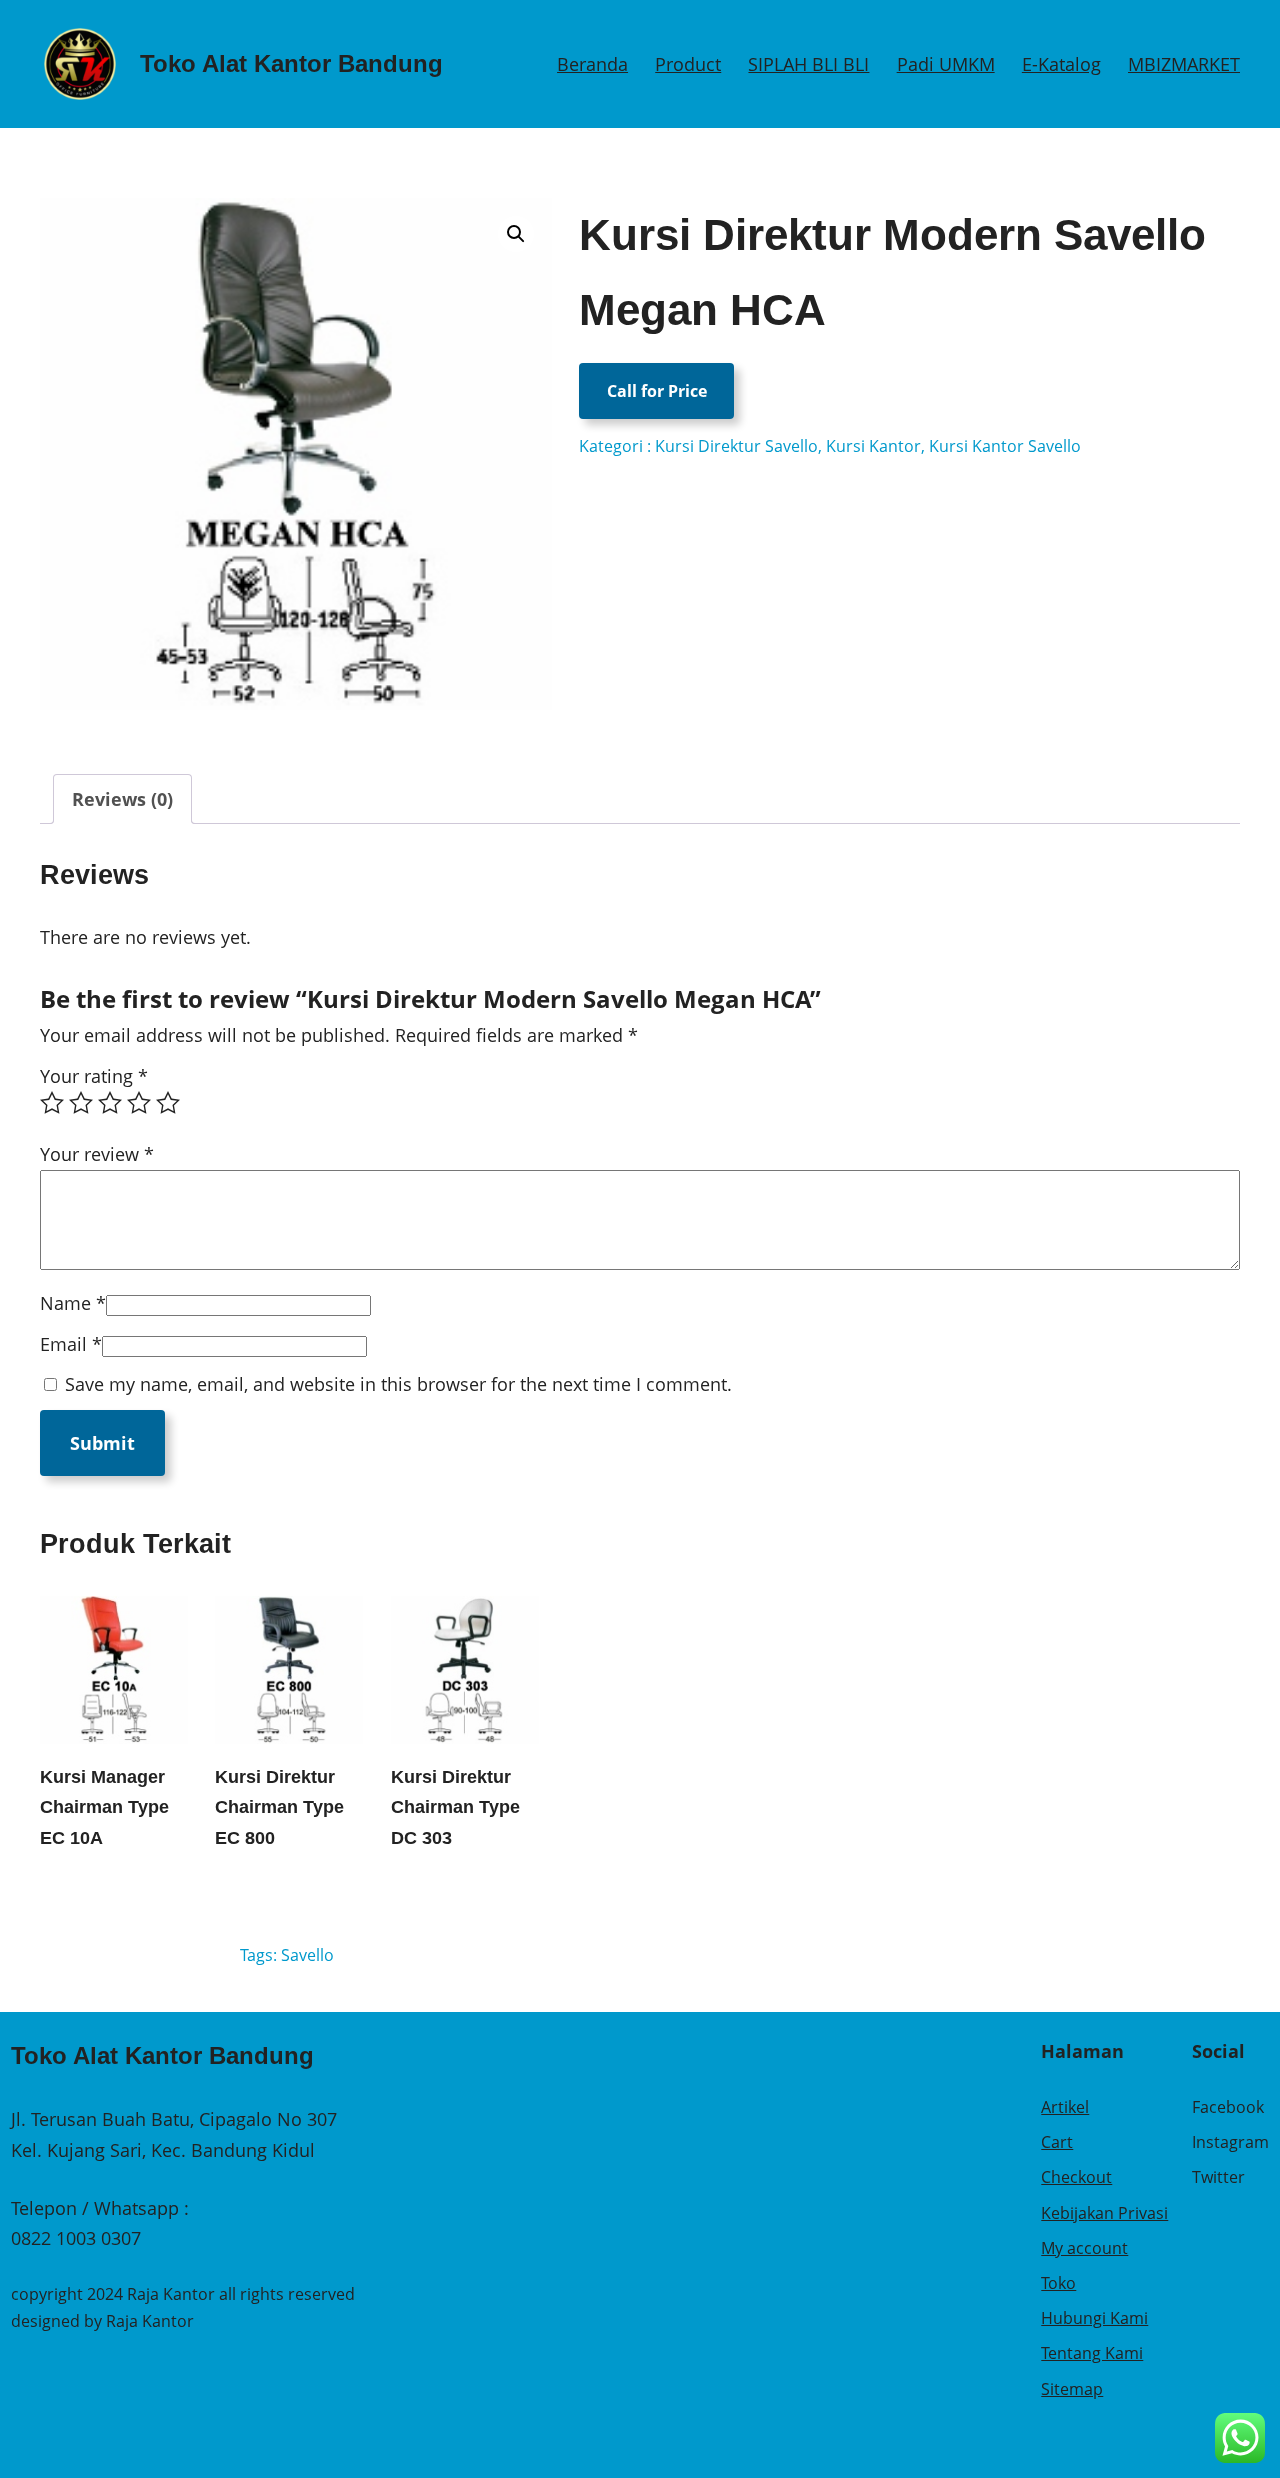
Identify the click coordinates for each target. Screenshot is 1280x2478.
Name (73, 1303)
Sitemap (1072, 2389)
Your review (97, 1154)
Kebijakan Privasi (1104, 2213)
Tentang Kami (1092, 2353)
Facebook (1228, 2107)
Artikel (1065, 2107)
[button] (516, 234)
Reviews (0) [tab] (122, 799)
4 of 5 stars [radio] (139, 1103)
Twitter (1218, 2177)
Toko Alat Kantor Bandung (291, 63)
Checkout (1076, 2177)
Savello (307, 1955)
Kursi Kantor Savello (1005, 446)
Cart (1057, 2142)
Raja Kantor (150, 2321)
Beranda (592, 64)
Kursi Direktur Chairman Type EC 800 (279, 1807)
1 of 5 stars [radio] (52, 1103)
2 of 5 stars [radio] (81, 1103)
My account (1084, 2248)
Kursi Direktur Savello (736, 446)
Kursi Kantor (873, 446)
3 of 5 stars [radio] (110, 1103)
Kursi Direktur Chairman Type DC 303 (455, 1807)
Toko (1058, 2283)
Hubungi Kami (1094, 2318)
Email (71, 1344)
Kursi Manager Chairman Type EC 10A (104, 1807)
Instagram (1230, 2142)
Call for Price (657, 391)
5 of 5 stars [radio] (168, 1103)
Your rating (94, 1076)
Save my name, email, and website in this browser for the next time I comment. (398, 1384)
